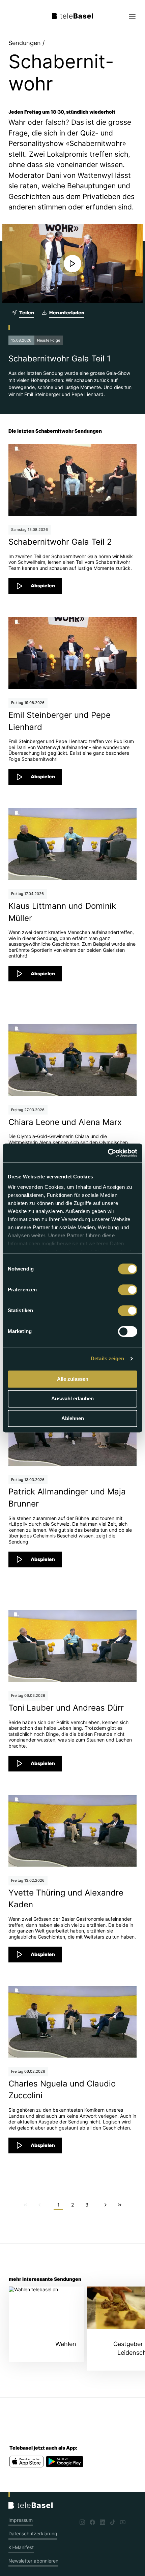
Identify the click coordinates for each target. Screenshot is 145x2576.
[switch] (128, 1290)
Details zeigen (107, 1358)
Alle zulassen (73, 1379)
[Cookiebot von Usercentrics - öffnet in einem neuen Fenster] (108, 1153)
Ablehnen (73, 1418)
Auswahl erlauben (72, 1399)
